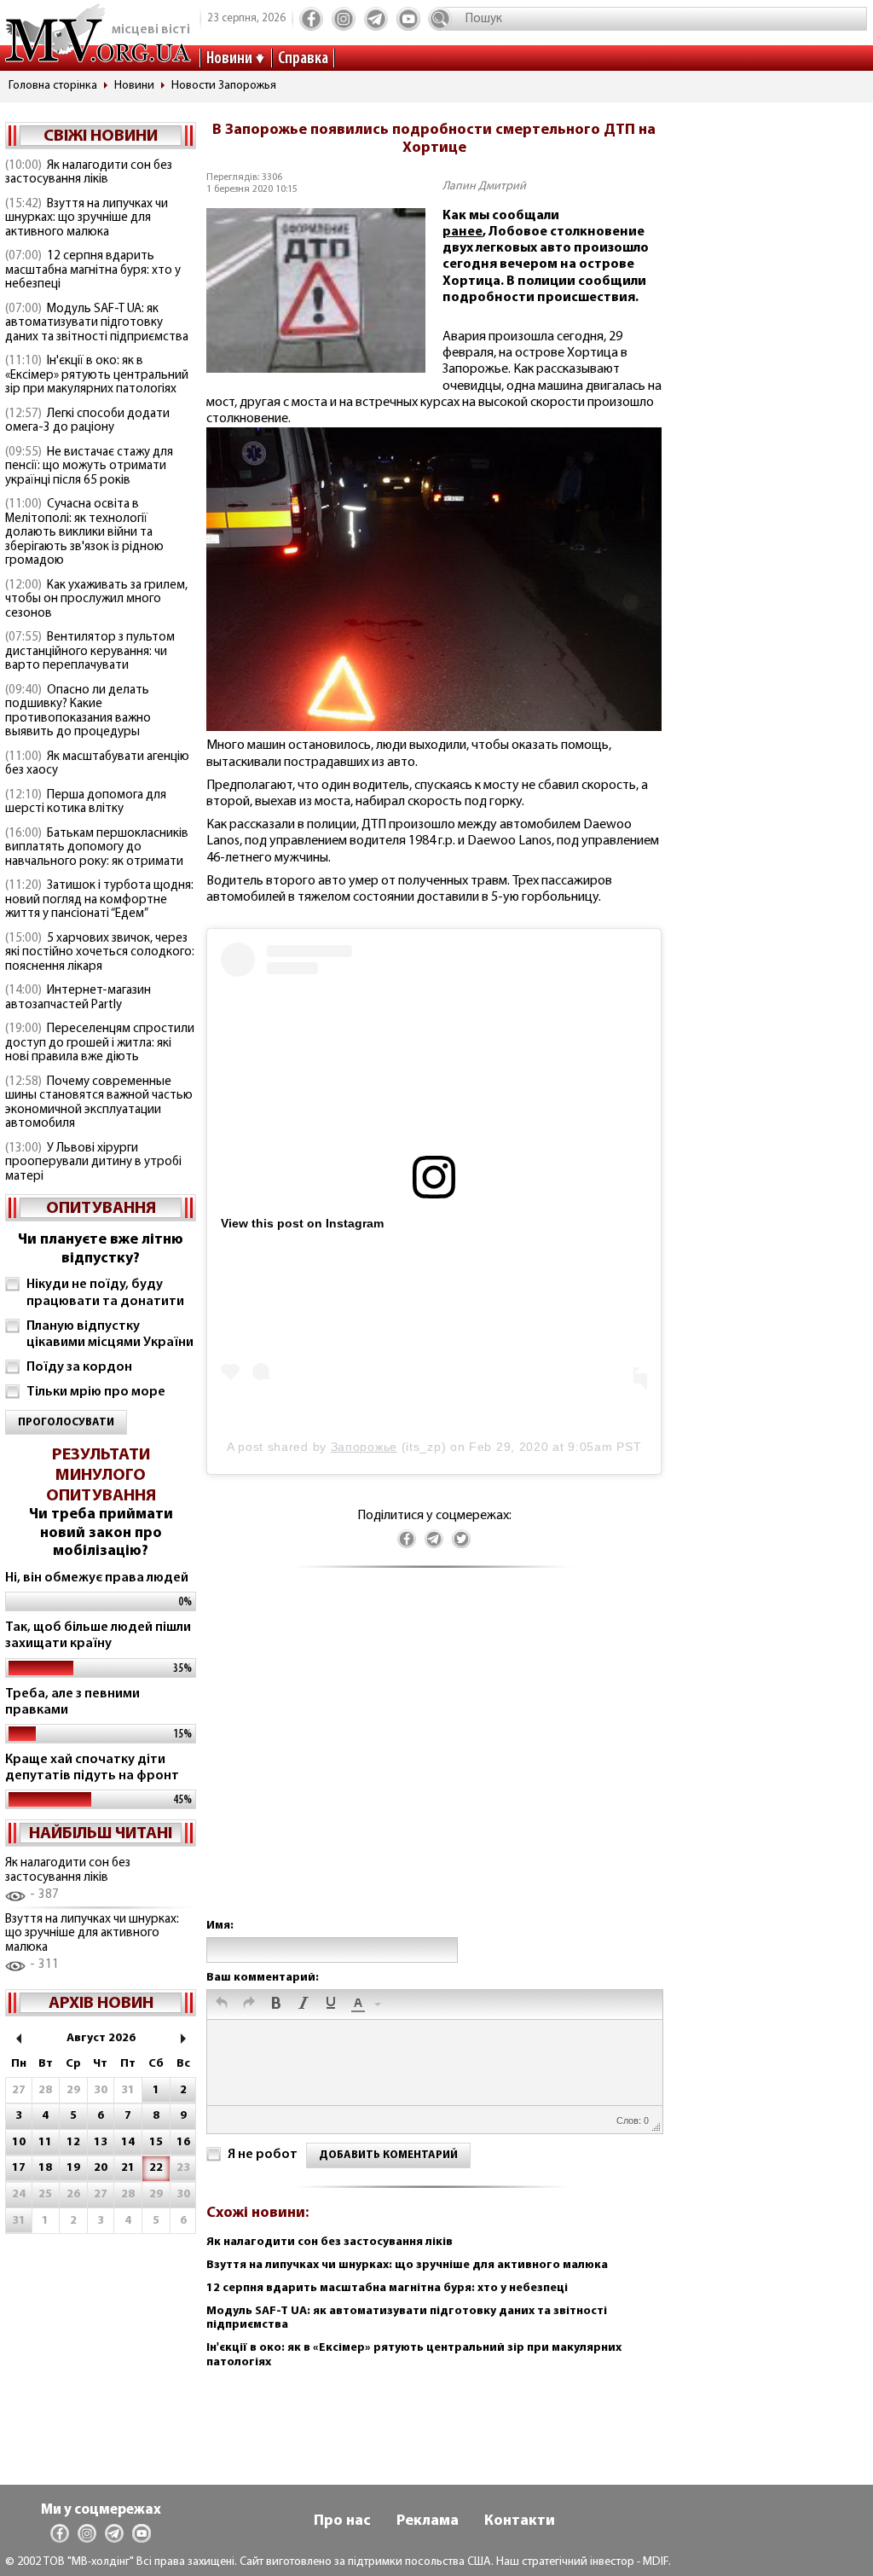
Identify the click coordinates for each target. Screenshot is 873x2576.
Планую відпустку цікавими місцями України (110, 1334)
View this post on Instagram (302, 1223)
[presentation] (222, 2005)
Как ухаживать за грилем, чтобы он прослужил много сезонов (96, 600)
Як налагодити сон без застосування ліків (89, 173)
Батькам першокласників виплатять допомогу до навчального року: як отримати (97, 848)
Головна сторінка (53, 86)
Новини (229, 59)
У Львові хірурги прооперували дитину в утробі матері (93, 1163)
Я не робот (263, 2155)
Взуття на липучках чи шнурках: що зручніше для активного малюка (87, 218)
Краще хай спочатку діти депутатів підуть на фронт (92, 1768)
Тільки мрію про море (96, 1392)
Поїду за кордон (79, 1367)
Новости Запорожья (224, 86)
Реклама (428, 2521)
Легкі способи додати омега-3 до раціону (87, 421)
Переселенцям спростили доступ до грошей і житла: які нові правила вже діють (100, 1043)
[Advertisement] (434, 1760)
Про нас (342, 2521)
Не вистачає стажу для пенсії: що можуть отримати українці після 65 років (89, 467)
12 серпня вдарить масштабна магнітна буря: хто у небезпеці (93, 270)
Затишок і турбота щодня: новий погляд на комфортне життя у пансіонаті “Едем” (99, 900)
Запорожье (364, 1447)
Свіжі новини (101, 136)
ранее (463, 232)
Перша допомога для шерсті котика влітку (86, 803)
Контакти (520, 2521)
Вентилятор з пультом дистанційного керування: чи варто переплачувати (90, 652)
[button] (222, 2005)
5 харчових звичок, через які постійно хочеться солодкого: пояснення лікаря (100, 953)
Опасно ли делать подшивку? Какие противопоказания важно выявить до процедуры (78, 712)
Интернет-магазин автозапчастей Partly (78, 998)
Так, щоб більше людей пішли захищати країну (98, 1636)
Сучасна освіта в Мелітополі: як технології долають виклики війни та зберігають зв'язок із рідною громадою (84, 533)
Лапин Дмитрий (484, 186)
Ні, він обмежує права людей (97, 1578)
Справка (303, 59)
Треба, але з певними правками (72, 1702)
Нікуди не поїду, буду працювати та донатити (105, 1293)
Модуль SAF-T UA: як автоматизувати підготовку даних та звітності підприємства (97, 323)
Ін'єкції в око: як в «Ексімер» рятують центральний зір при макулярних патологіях (97, 375)
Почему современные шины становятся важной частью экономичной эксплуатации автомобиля (99, 1103)
